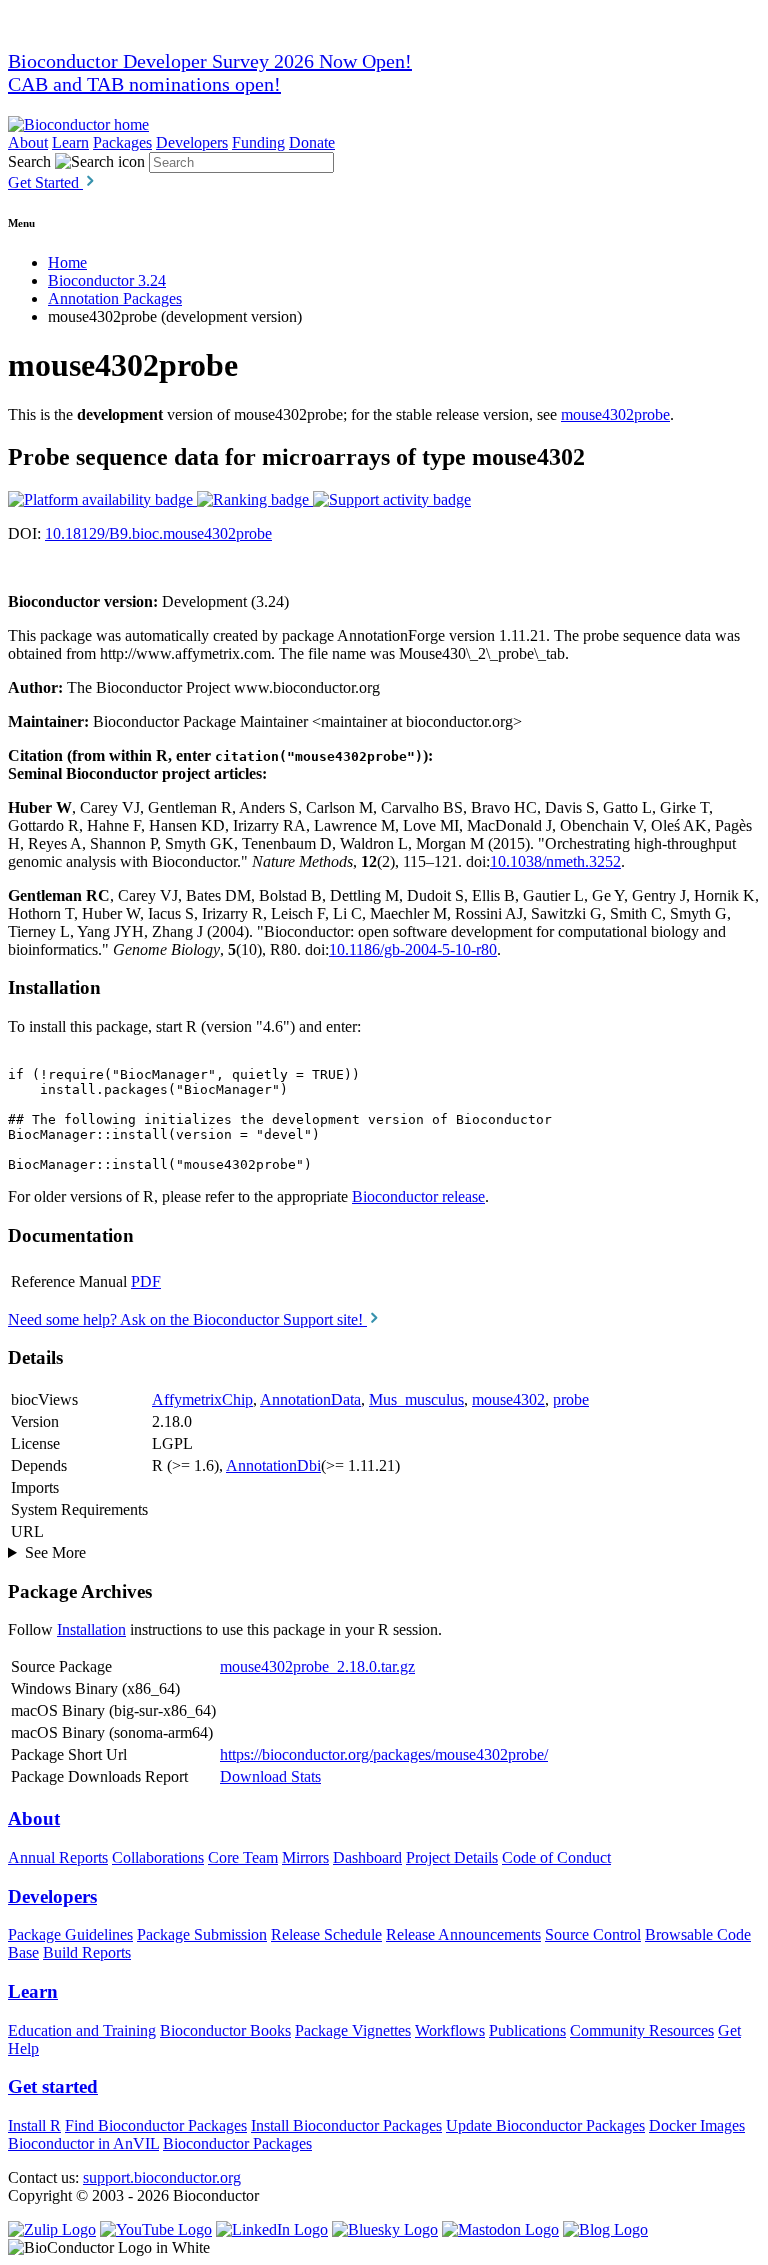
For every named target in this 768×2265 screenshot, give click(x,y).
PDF (146, 1281)
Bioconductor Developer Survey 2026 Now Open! (210, 61)
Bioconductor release (418, 1196)
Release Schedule (326, 1934)
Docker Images (697, 2125)
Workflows (450, 2030)
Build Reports (87, 1952)
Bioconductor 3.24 (107, 280)
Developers (192, 142)
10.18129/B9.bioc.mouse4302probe (158, 533)
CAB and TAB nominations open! (144, 84)
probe (571, 1399)
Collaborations (158, 1857)
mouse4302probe (615, 414)
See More (55, 1552)
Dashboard (367, 1857)
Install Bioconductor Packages (346, 2125)
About (28, 142)
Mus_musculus (416, 1399)
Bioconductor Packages (237, 2143)
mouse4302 (508, 1399)
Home (67, 262)
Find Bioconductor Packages (156, 2125)
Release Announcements (463, 1934)
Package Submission (202, 1934)
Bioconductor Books (225, 2030)
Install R (34, 2125)
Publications (527, 2030)
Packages (122, 142)
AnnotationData (310, 1399)
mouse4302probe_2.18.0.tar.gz (317, 1666)
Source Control (593, 1934)
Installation (91, 1629)
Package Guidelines (70, 1934)
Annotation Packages (115, 298)
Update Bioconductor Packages (545, 2125)
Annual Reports (58, 1857)
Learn (70, 142)
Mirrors (305, 1857)
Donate (312, 142)
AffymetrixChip (202, 1399)
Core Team (243, 1857)
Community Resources (642, 2030)
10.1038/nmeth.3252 (555, 861)
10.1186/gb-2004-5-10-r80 (413, 949)
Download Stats (270, 1776)
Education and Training (82, 2030)
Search (29, 161)
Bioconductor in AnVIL (83, 2143)
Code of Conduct (556, 1857)
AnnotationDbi (273, 1465)
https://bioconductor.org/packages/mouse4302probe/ (384, 1754)
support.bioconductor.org (162, 2177)
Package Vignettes (353, 2030)
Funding (258, 142)
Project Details (452, 1857)
